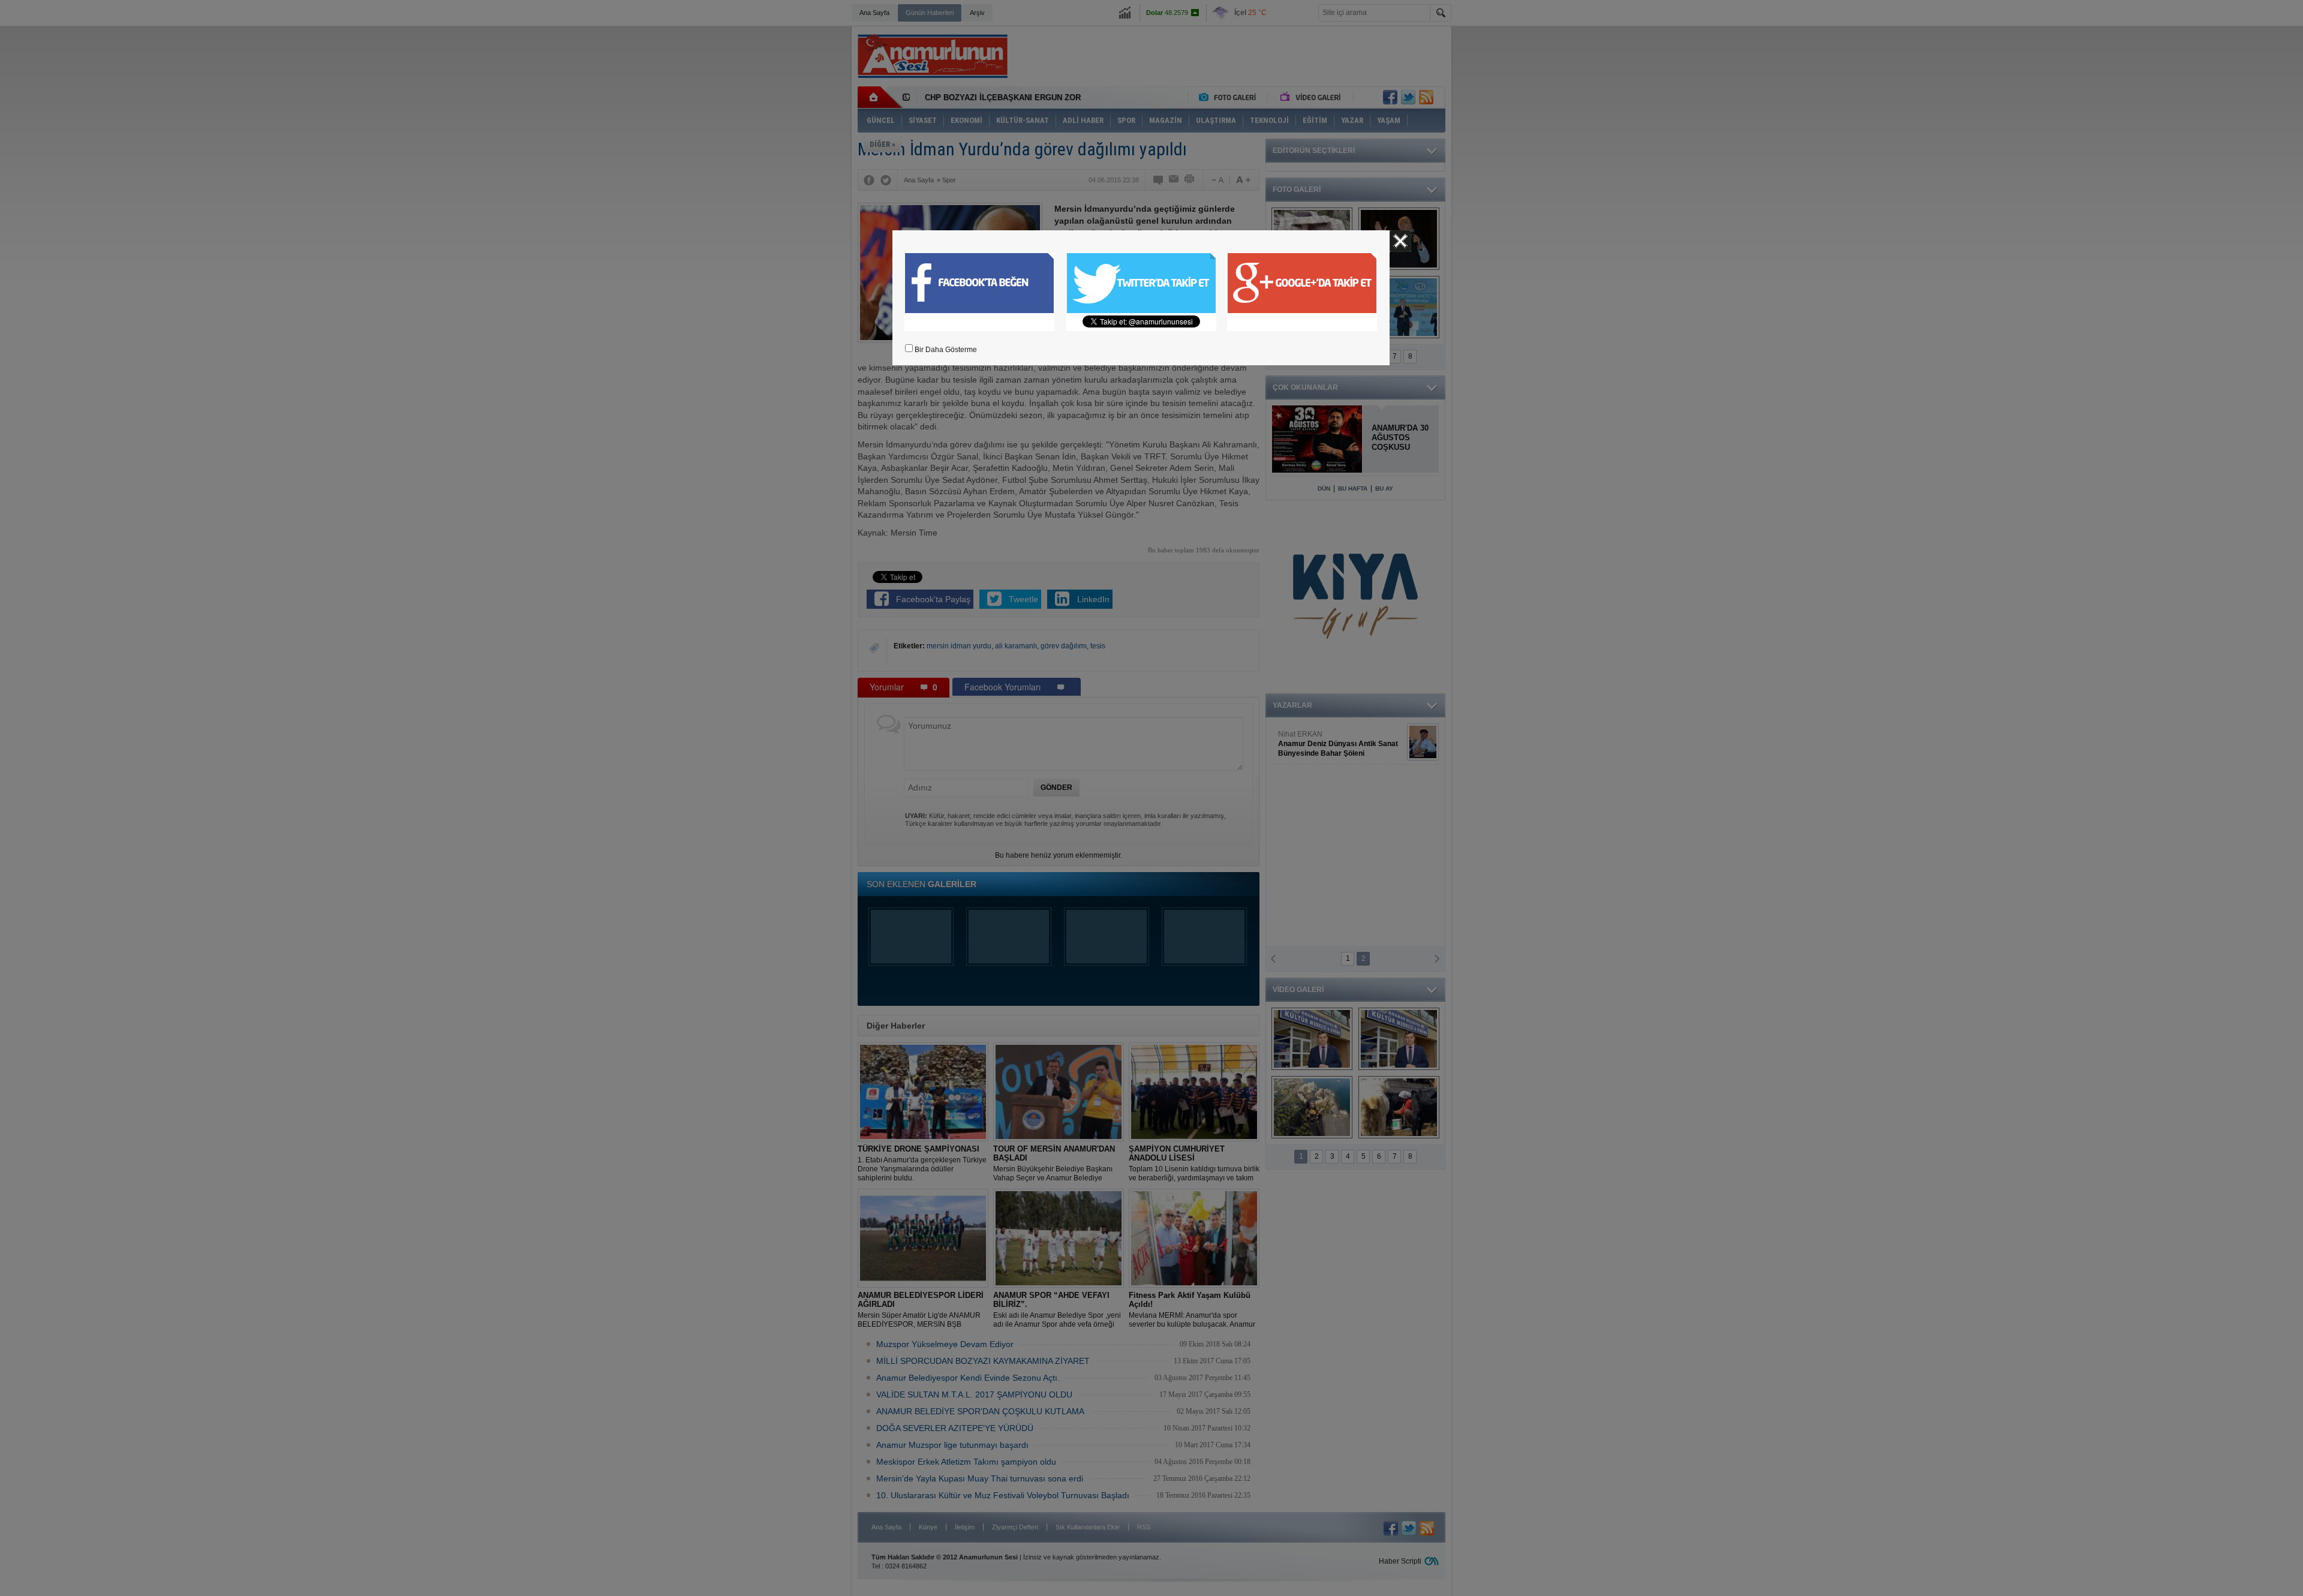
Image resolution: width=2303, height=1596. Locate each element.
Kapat (1400, 241)
